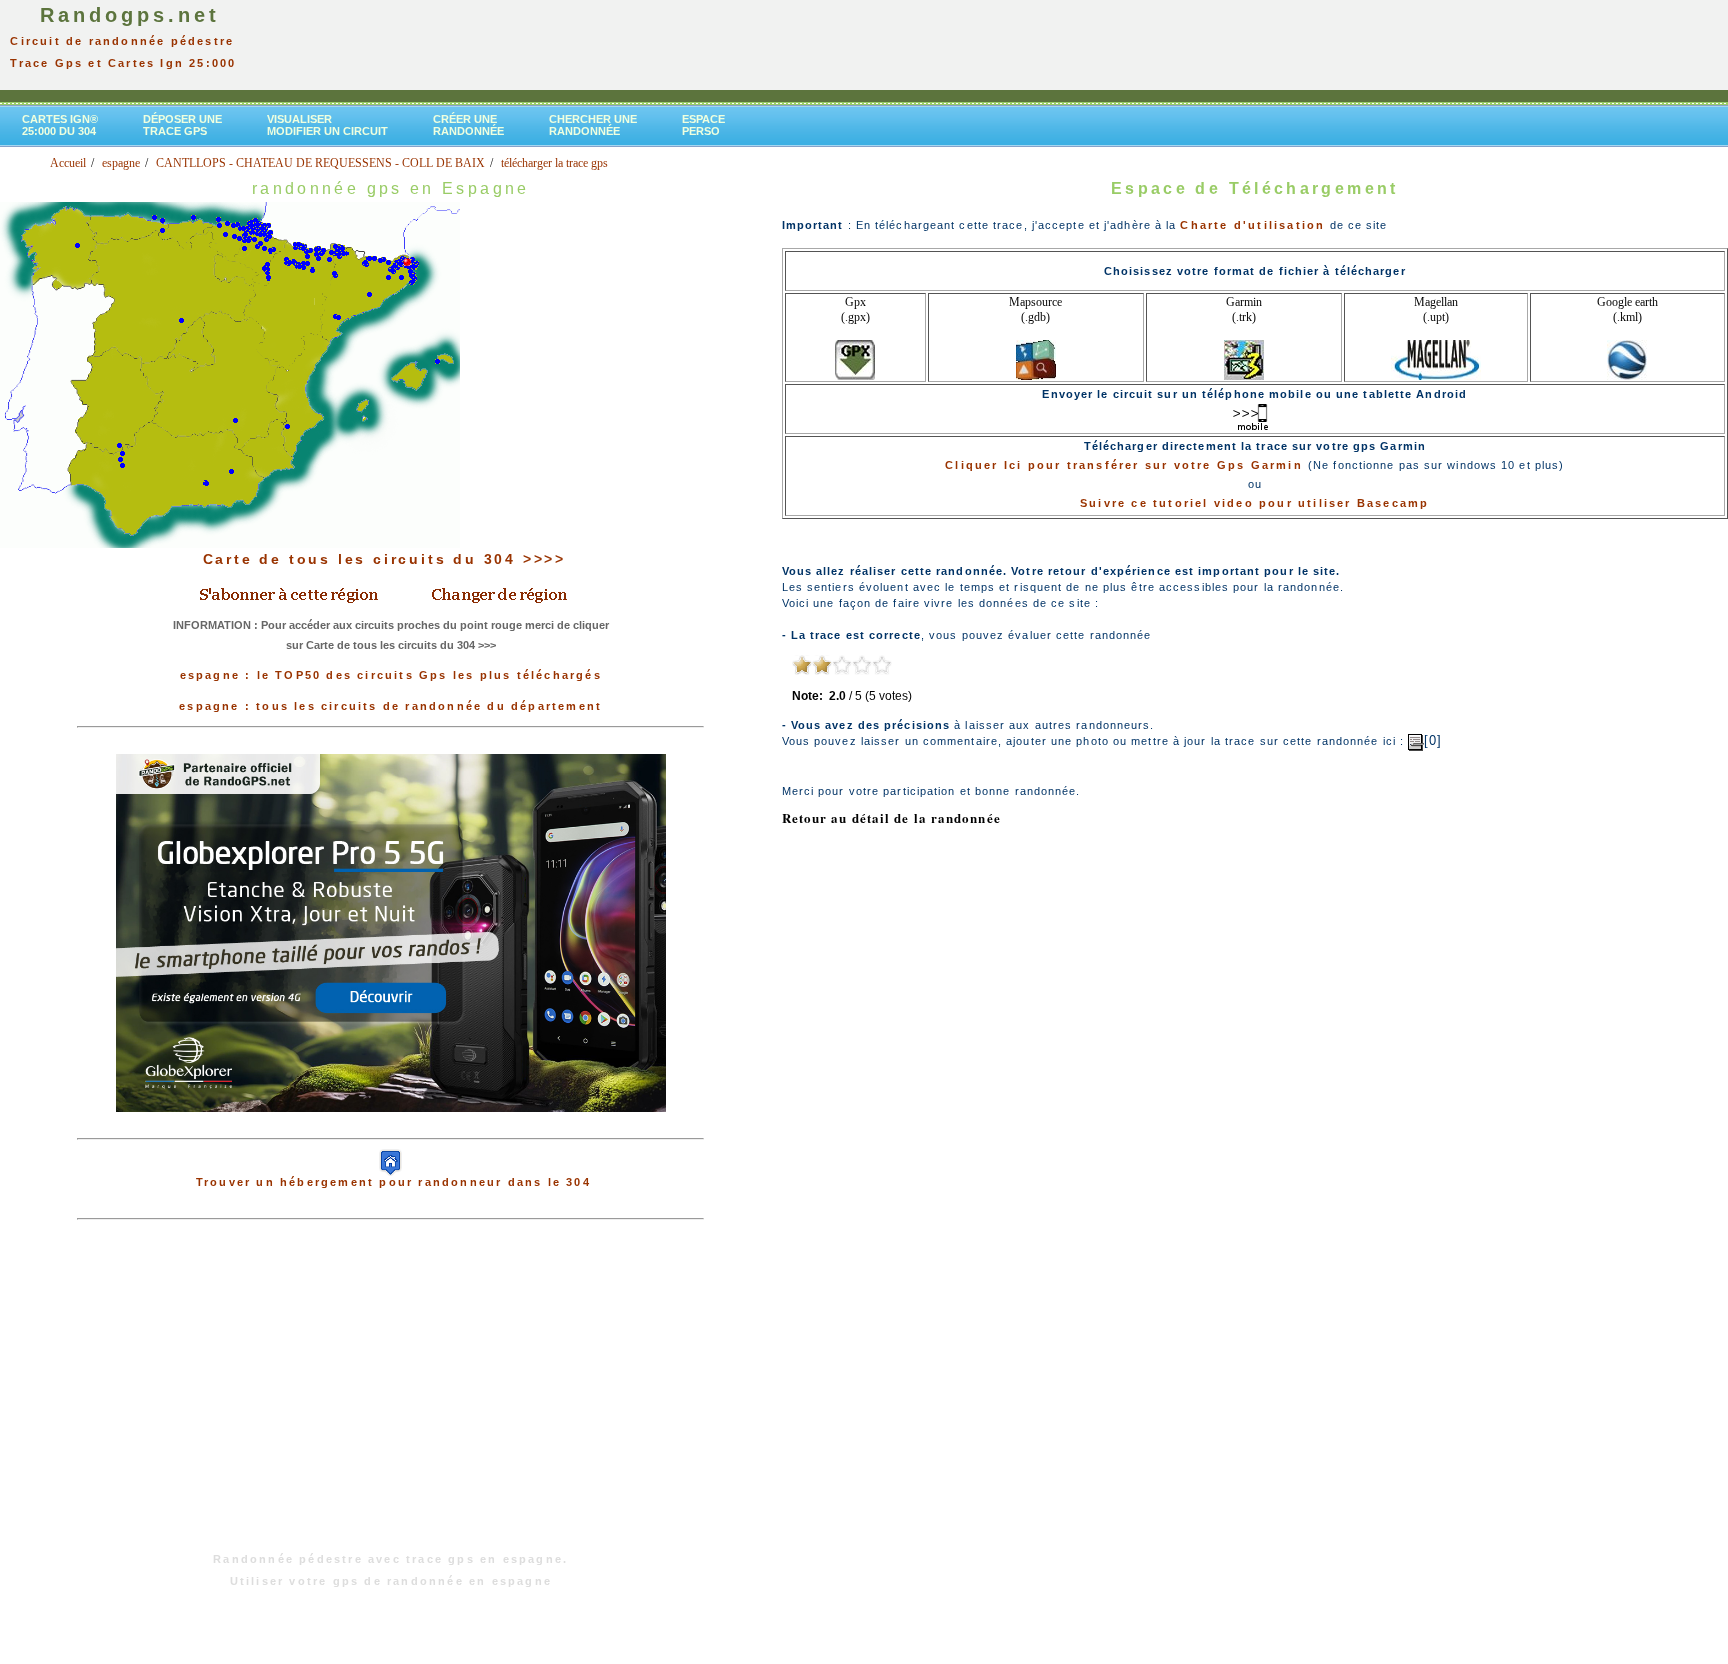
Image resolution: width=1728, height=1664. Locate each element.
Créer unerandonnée (468, 125)
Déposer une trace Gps (182, 125)
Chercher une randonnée (593, 125)
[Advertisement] (391, 1396)
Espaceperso (703, 125)
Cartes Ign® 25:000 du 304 (60, 125)
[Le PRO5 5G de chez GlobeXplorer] (391, 1128)
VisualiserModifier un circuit (327, 125)
